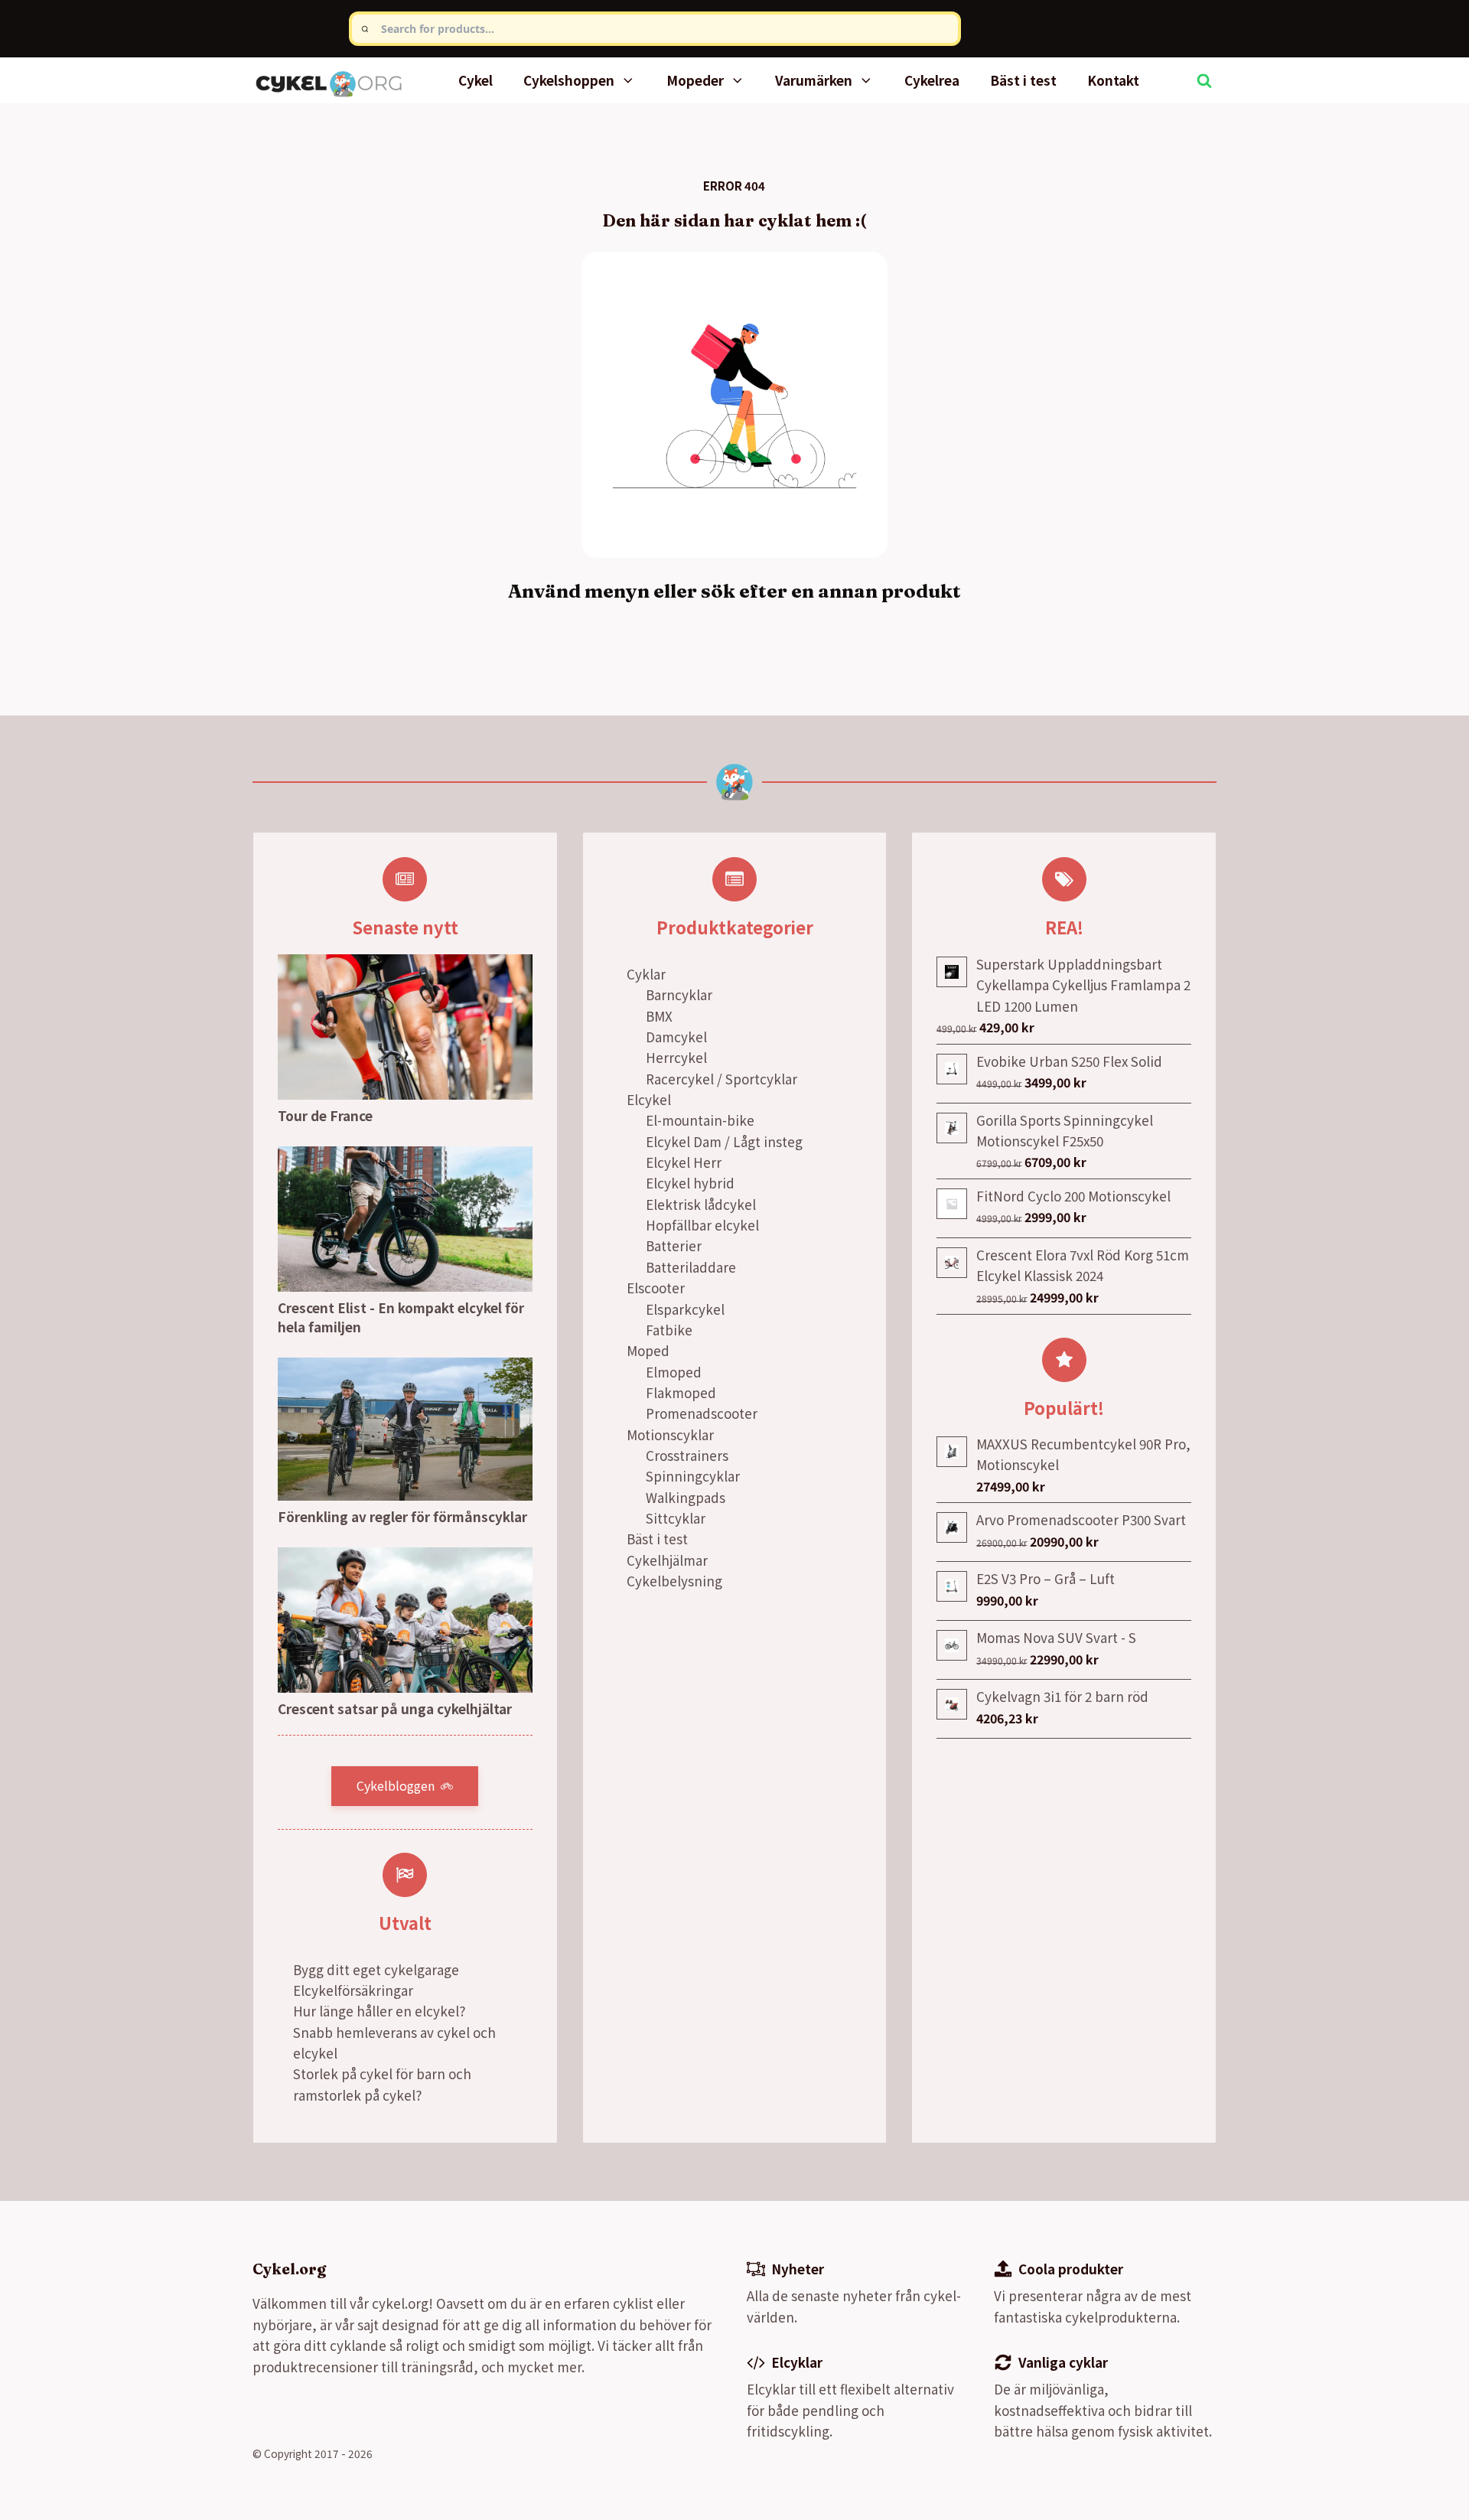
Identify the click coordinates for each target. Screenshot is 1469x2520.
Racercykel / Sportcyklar (721, 1079)
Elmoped (674, 1372)
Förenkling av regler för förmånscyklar (402, 1516)
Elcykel (649, 1099)
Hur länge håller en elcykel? (379, 2011)
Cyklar (646, 974)
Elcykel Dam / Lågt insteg (724, 1141)
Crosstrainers (687, 1455)
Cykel (476, 80)
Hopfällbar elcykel (702, 1225)
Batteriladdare (691, 1267)
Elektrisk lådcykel (701, 1204)
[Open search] (1204, 80)
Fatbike (669, 1330)
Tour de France (325, 1115)
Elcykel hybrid (690, 1183)
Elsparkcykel (685, 1309)
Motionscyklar (670, 1434)
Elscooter (656, 1288)
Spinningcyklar (693, 1476)
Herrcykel (676, 1057)
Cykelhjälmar (667, 1560)
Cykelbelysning (674, 1581)
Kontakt (1113, 80)
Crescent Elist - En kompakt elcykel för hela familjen (401, 1317)
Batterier (674, 1245)
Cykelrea (932, 80)
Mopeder (695, 80)
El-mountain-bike (700, 1120)
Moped (648, 1350)
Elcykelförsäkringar (353, 1990)
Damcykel (676, 1037)
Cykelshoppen (569, 80)
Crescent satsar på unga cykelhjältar (395, 1708)
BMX (659, 1016)
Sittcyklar (676, 1518)
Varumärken (814, 80)
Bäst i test (1023, 80)
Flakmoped (681, 1392)
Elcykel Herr (684, 1162)
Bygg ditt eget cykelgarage (376, 1969)
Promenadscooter (702, 1413)
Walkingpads (686, 1497)
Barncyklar (679, 994)
